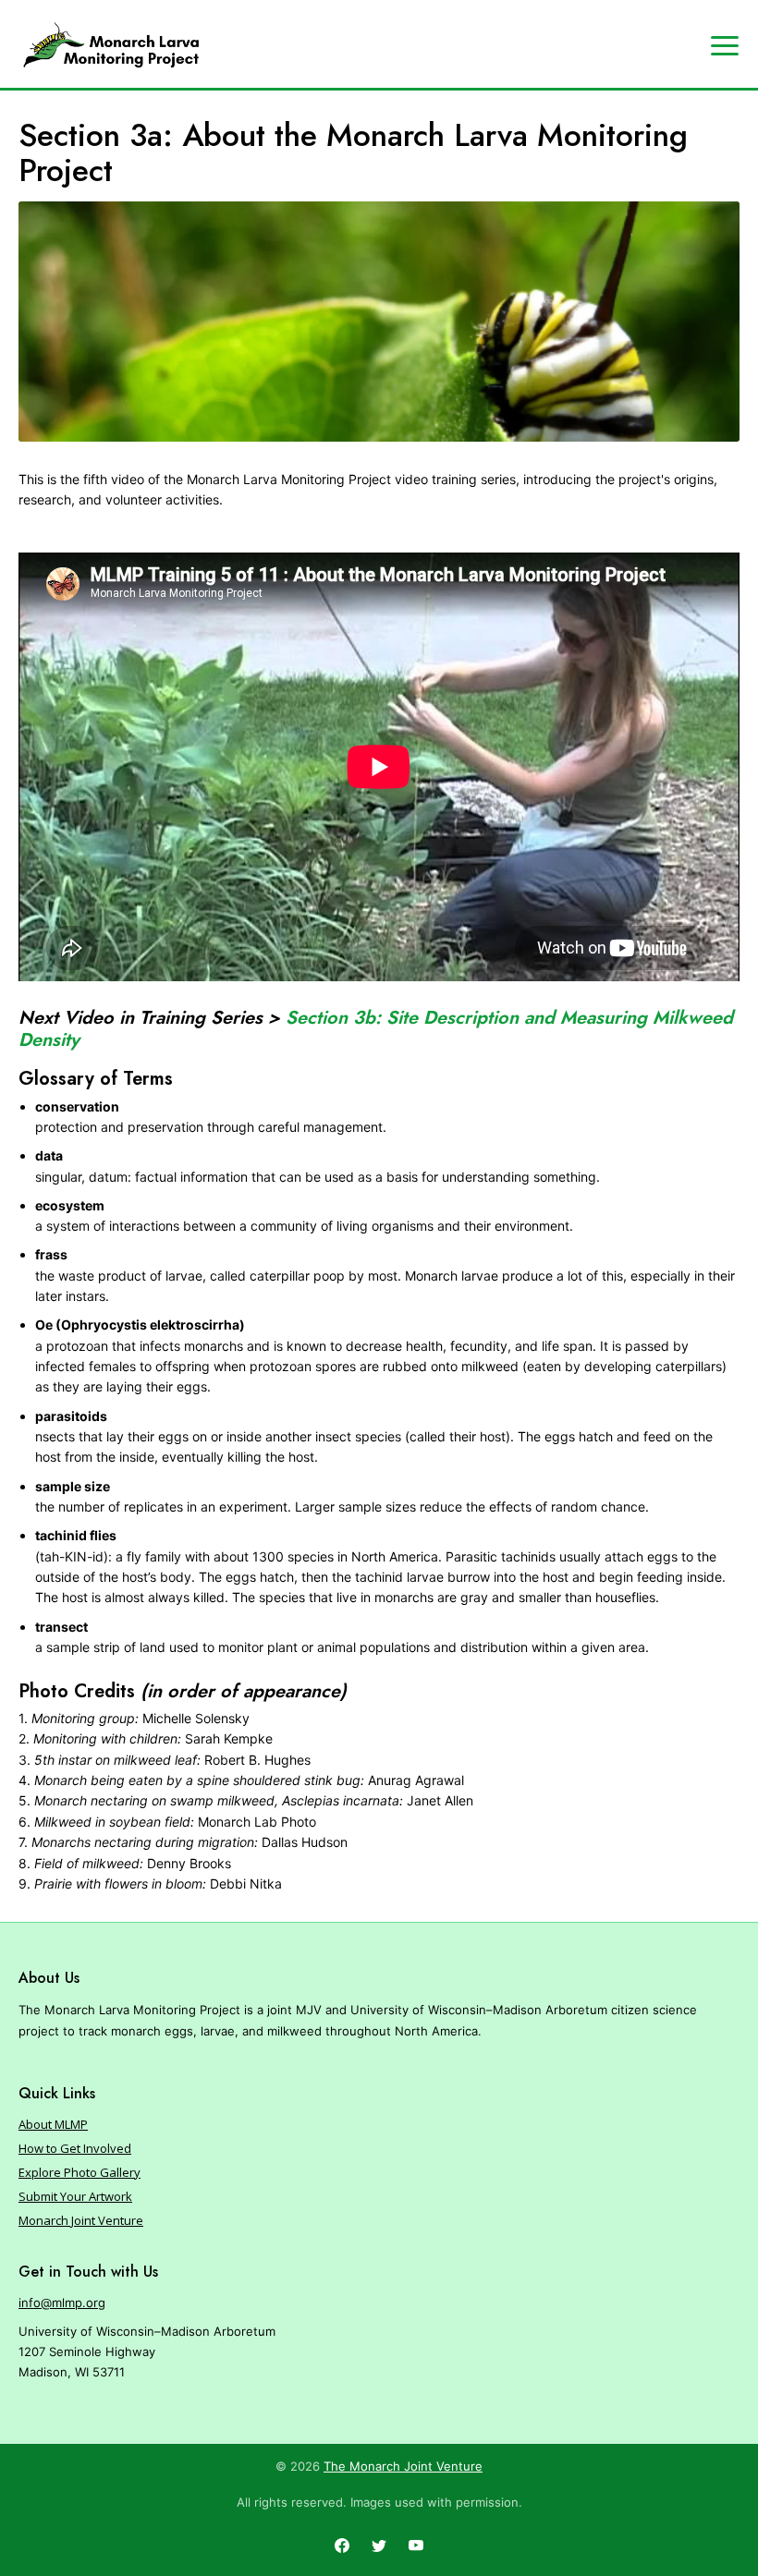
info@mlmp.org (62, 2303)
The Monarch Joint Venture (403, 2466)
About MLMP (53, 2124)
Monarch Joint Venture (81, 2220)
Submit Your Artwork (75, 2196)
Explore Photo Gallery (79, 2172)
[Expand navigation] (725, 44)
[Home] (111, 45)
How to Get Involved (75, 2148)
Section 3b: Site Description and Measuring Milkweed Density (376, 1029)
